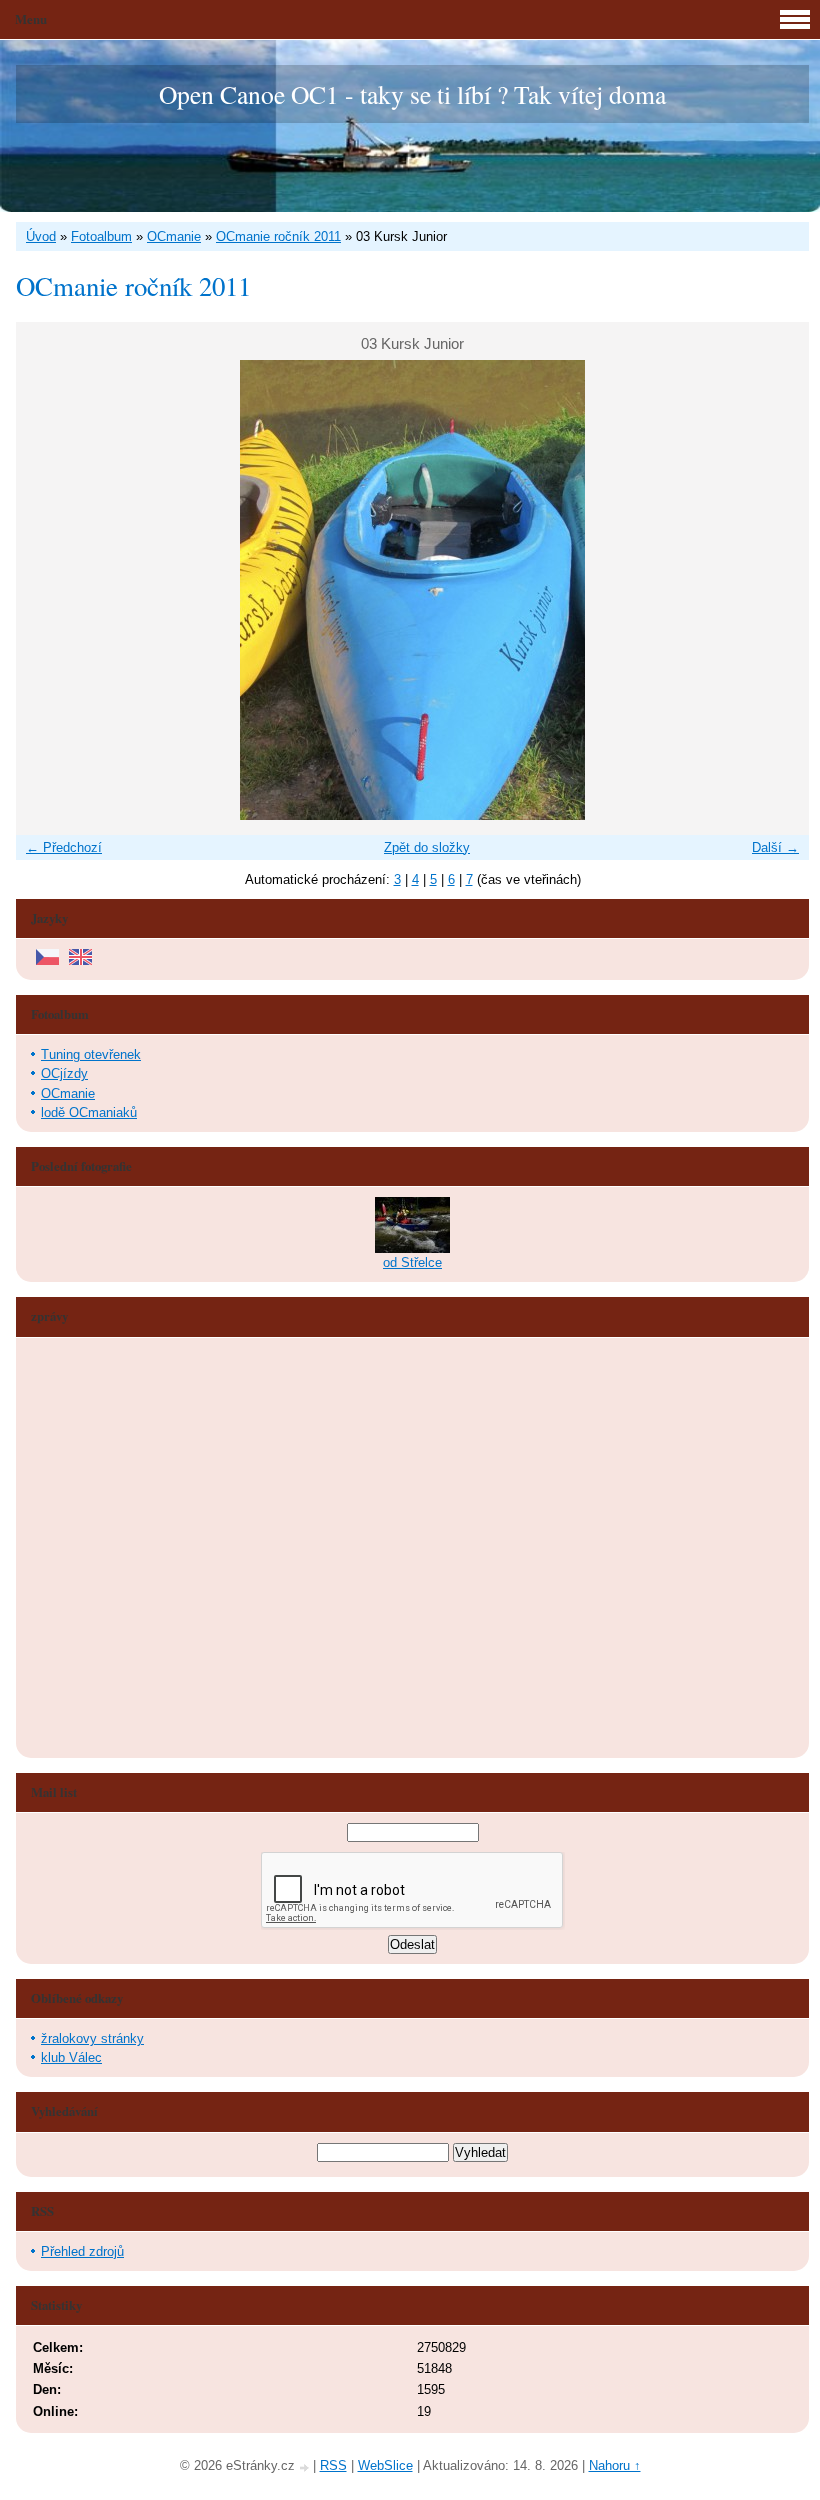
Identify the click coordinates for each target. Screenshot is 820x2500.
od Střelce (412, 1262)
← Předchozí (64, 847)
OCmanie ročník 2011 (278, 236)
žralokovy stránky (92, 2038)
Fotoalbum (101, 236)
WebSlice (385, 2465)
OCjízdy (64, 1073)
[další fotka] (776, 590)
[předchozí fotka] (48, 590)
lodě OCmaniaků (89, 1112)
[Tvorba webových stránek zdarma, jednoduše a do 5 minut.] (306, 2467)
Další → (775, 847)
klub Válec (71, 2057)
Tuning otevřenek (91, 1054)
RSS (333, 2465)
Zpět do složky (427, 847)
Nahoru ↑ (615, 2465)
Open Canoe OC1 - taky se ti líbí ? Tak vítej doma (412, 94)
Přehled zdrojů (82, 2251)
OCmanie (174, 236)
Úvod (41, 236)
